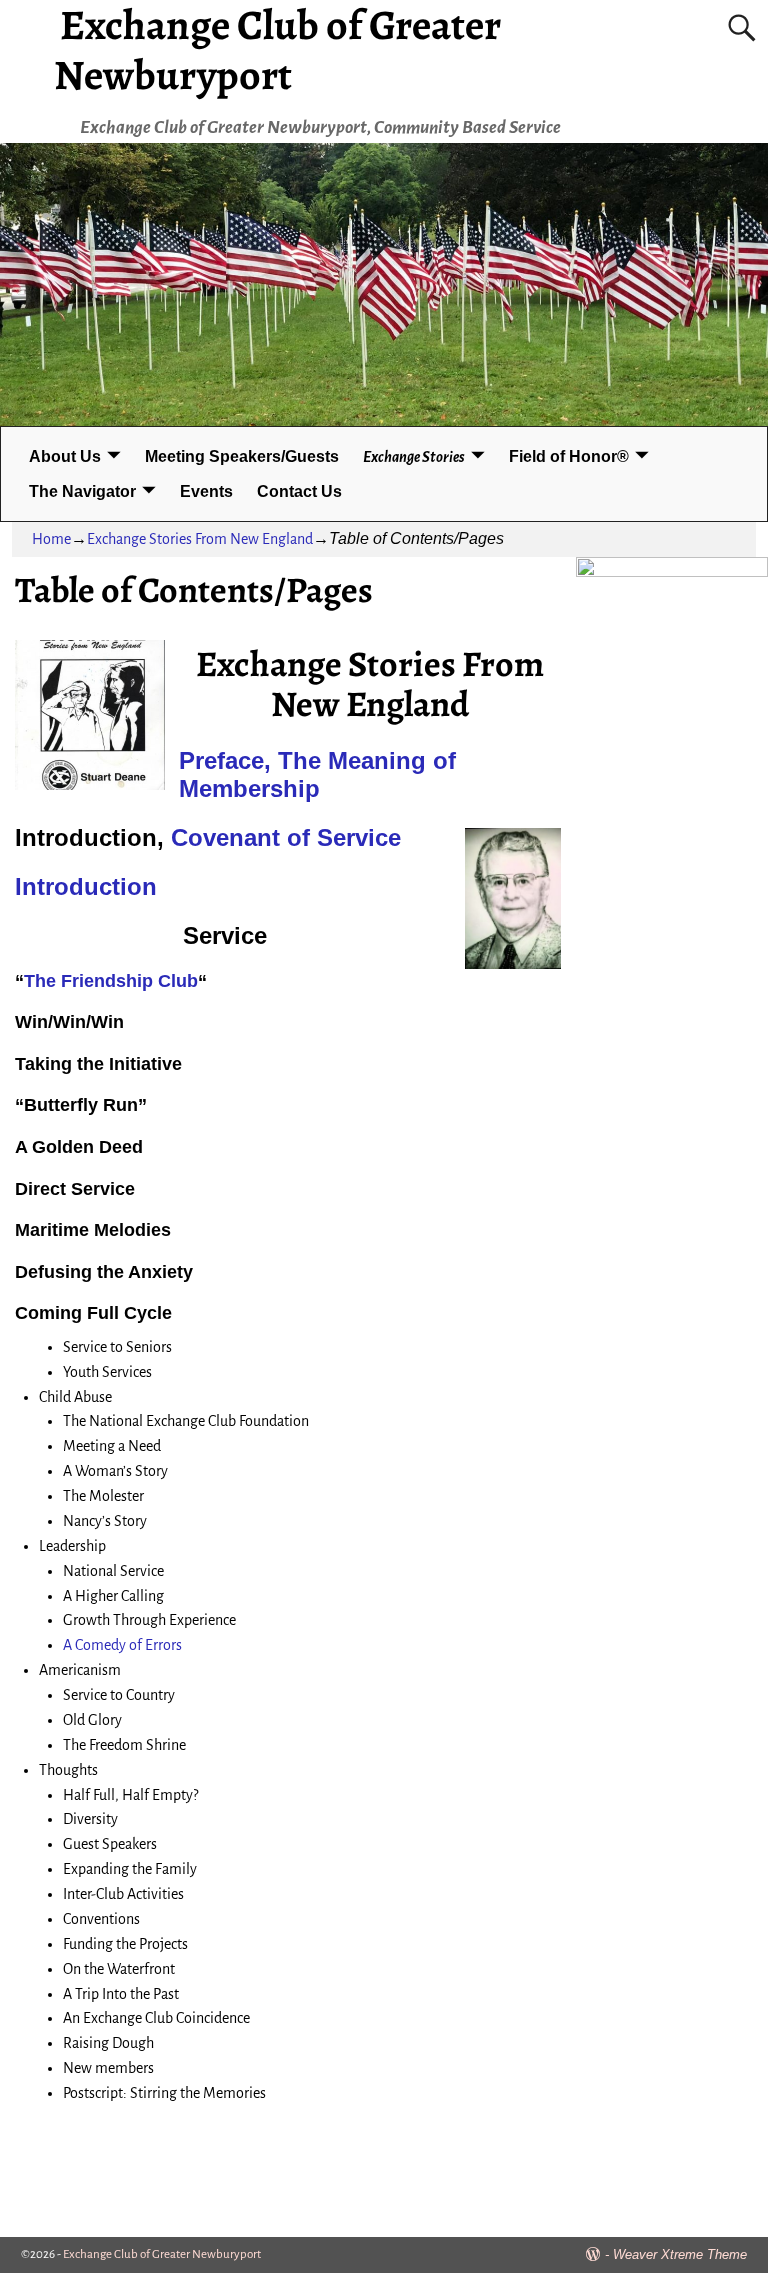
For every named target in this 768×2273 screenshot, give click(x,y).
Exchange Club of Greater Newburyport (162, 2254)
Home (51, 539)
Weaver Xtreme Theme (680, 2254)
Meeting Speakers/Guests (242, 456)
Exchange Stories (414, 457)
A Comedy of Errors (122, 1645)
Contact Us (299, 491)
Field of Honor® (569, 456)
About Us (65, 456)
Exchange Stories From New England (200, 539)
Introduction (86, 886)
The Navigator (82, 491)
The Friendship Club (111, 981)
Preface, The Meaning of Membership (317, 775)
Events (206, 491)
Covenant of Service (286, 837)
